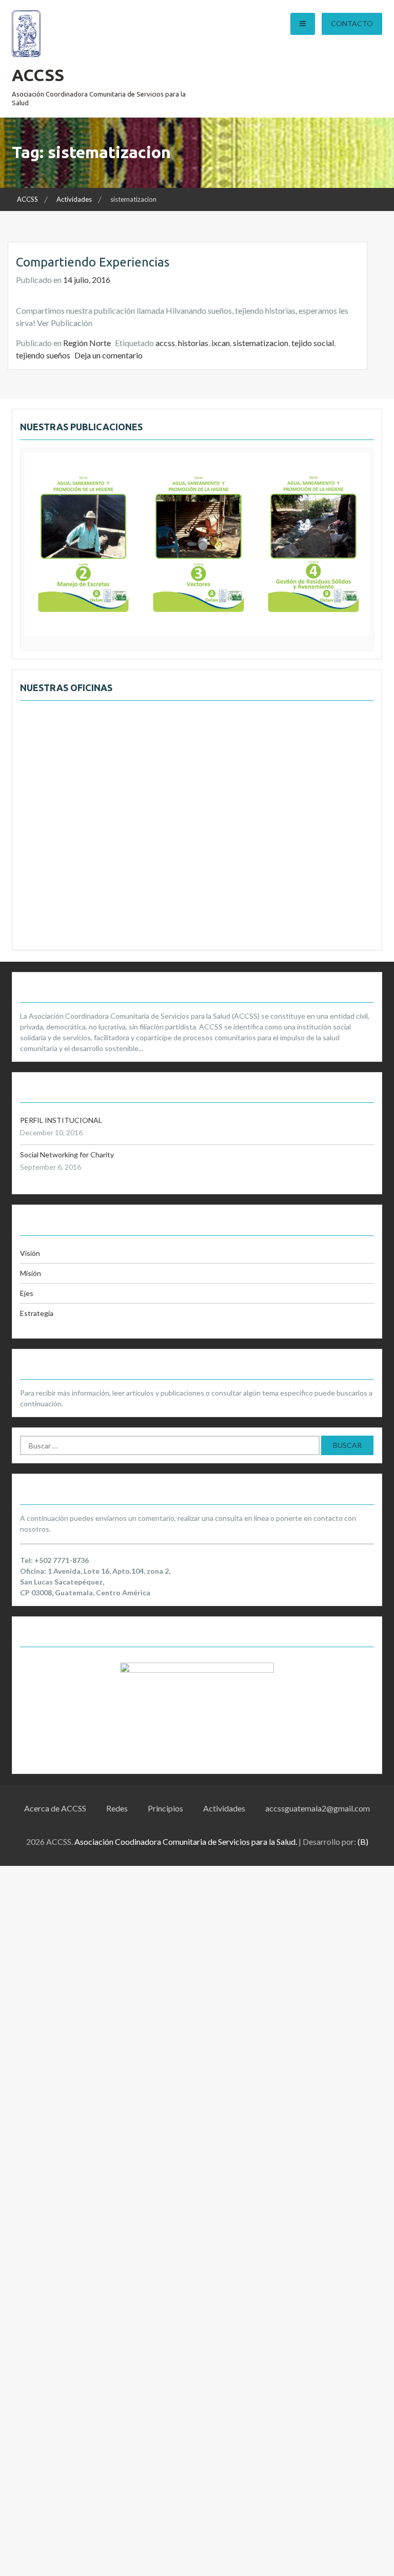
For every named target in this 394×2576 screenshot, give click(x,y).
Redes (117, 1808)
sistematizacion (261, 343)
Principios (165, 1808)
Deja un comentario (109, 355)
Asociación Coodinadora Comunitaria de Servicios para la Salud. (186, 1842)
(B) (363, 1842)
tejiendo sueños (43, 355)
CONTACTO (352, 23)
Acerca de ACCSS (55, 1808)
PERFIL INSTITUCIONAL (61, 1120)
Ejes (27, 1293)
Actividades (224, 1808)
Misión (31, 1273)
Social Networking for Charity (67, 1155)
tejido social (313, 343)
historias (193, 343)
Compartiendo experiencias (93, 262)
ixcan (221, 343)
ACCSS (38, 75)
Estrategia (37, 1313)
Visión (30, 1253)
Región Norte (87, 343)
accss (165, 343)
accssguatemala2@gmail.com (318, 1808)
